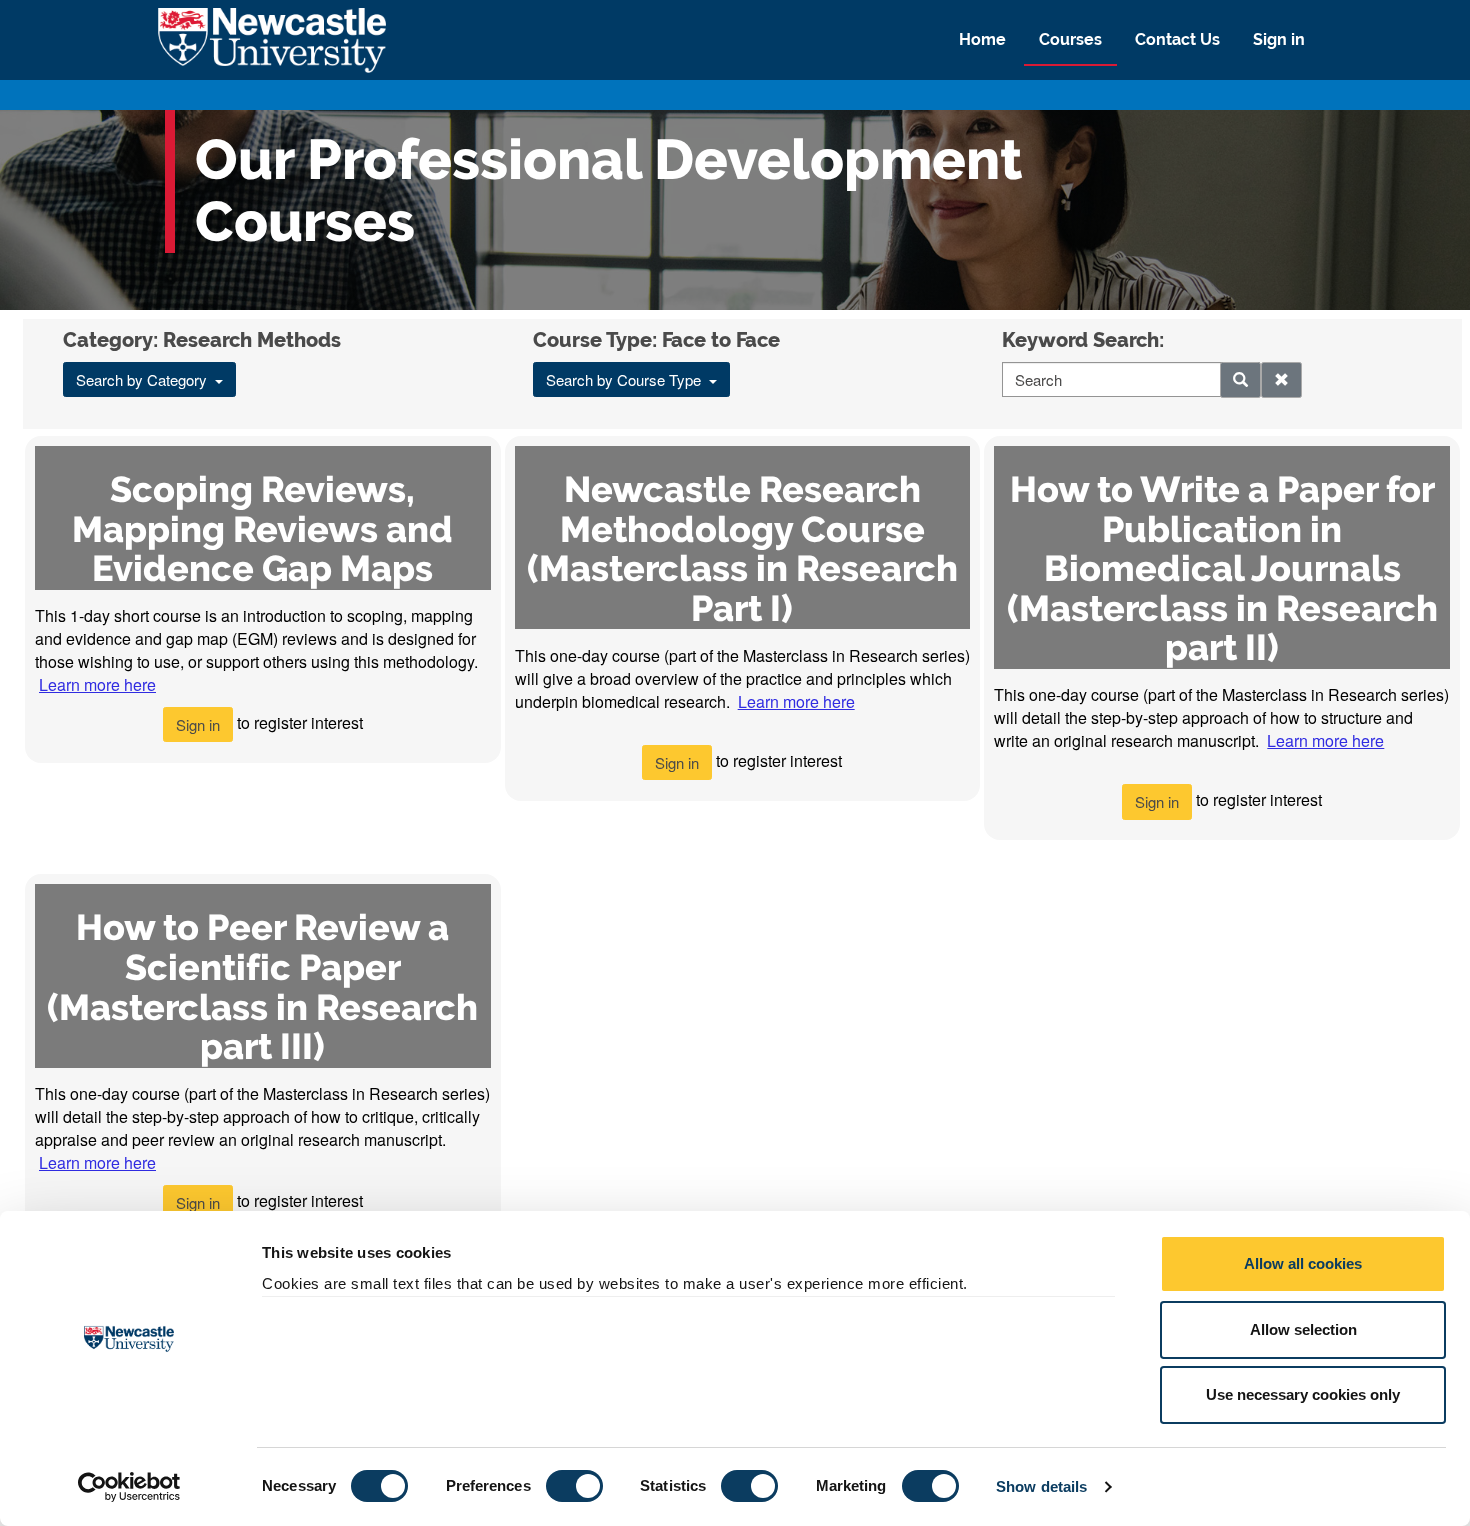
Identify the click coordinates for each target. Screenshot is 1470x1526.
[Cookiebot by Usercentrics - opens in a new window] (129, 1487)
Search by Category (145, 379)
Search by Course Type (627, 379)
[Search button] (1240, 379)
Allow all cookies (1303, 1263)
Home (982, 39)
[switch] (574, 1486)
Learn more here (97, 684)
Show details (1041, 1486)
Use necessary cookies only (1303, 1394)
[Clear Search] (1281, 379)
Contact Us (1177, 39)
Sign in (1279, 39)
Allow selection (1303, 1329)
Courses (1070, 39)
